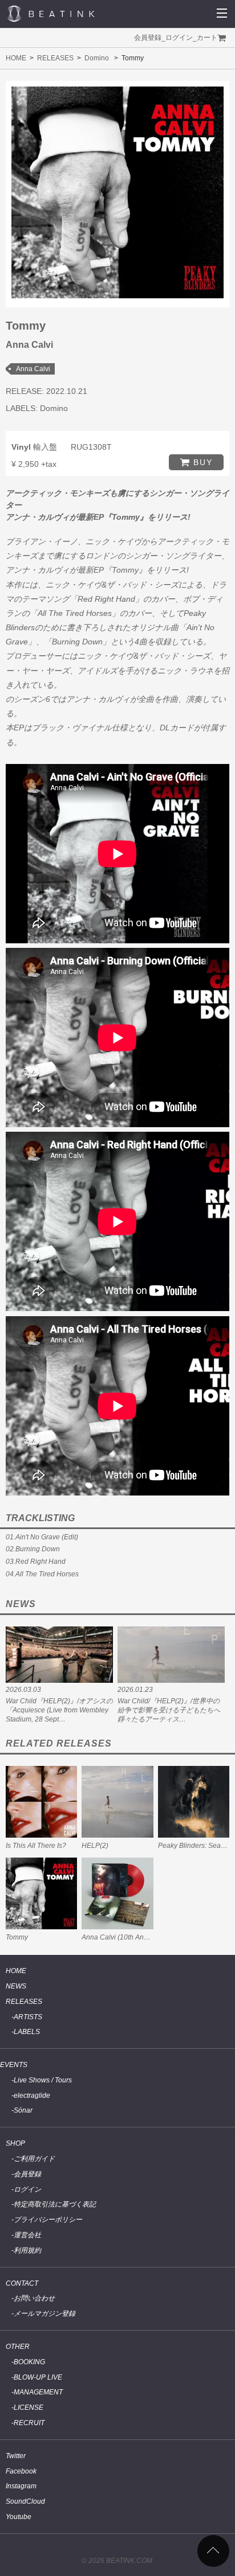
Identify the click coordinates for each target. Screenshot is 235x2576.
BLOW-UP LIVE (38, 2377)
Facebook (21, 2471)
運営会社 (27, 2235)
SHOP (15, 2143)
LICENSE (29, 2407)
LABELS (27, 2032)
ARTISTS (28, 2017)
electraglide (32, 2096)
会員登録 (148, 38)
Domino (97, 58)
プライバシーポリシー (48, 2220)
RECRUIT (29, 2423)
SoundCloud (25, 2501)
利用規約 (27, 2250)
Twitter (16, 2456)
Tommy (17, 1937)
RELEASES (55, 58)
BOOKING (29, 2362)
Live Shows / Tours (43, 2080)
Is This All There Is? (36, 1846)
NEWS (16, 1986)
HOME (16, 58)
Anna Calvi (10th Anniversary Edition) (140, 1937)
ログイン (179, 38)
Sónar (23, 2110)
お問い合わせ (34, 2298)
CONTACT (22, 2283)
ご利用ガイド (34, 2159)
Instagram (21, 2486)
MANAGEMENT (38, 2392)
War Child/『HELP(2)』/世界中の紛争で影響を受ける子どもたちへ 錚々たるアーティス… (169, 1710)
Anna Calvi (33, 369)
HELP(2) (95, 1846)
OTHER (18, 2347)
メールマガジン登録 (44, 2314)
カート (207, 38)
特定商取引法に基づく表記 (55, 2204)
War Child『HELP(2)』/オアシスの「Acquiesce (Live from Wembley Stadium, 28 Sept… (59, 1710)
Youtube (19, 2517)
